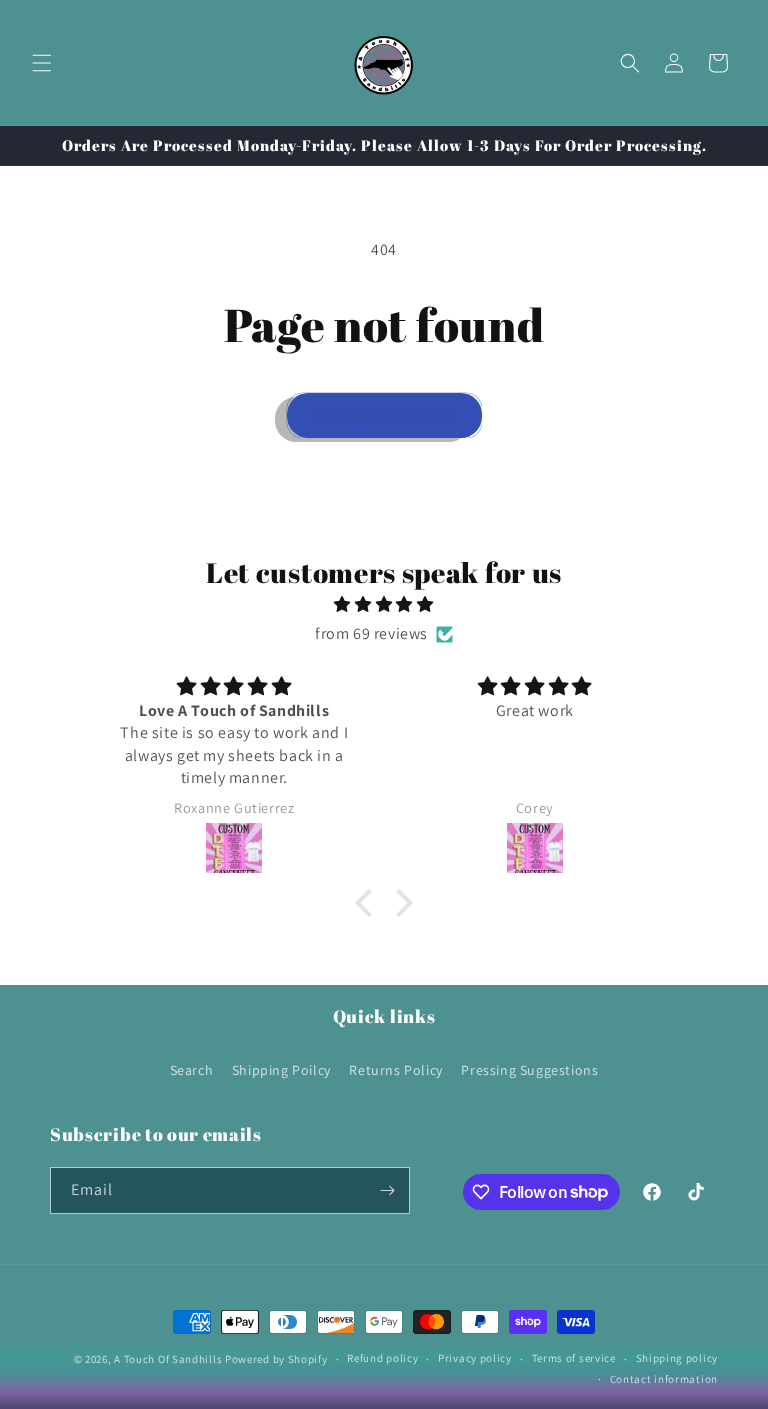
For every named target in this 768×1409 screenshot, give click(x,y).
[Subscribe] (387, 1190)
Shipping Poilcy (281, 1070)
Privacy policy (475, 1358)
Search (192, 1070)
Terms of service (574, 1358)
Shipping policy (677, 1358)
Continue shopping (384, 414)
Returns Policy (395, 1070)
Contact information (664, 1379)
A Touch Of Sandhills (168, 1359)
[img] (383, 605)
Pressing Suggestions (529, 1070)
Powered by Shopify (276, 1359)
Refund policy (382, 1358)
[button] (42, 63)
